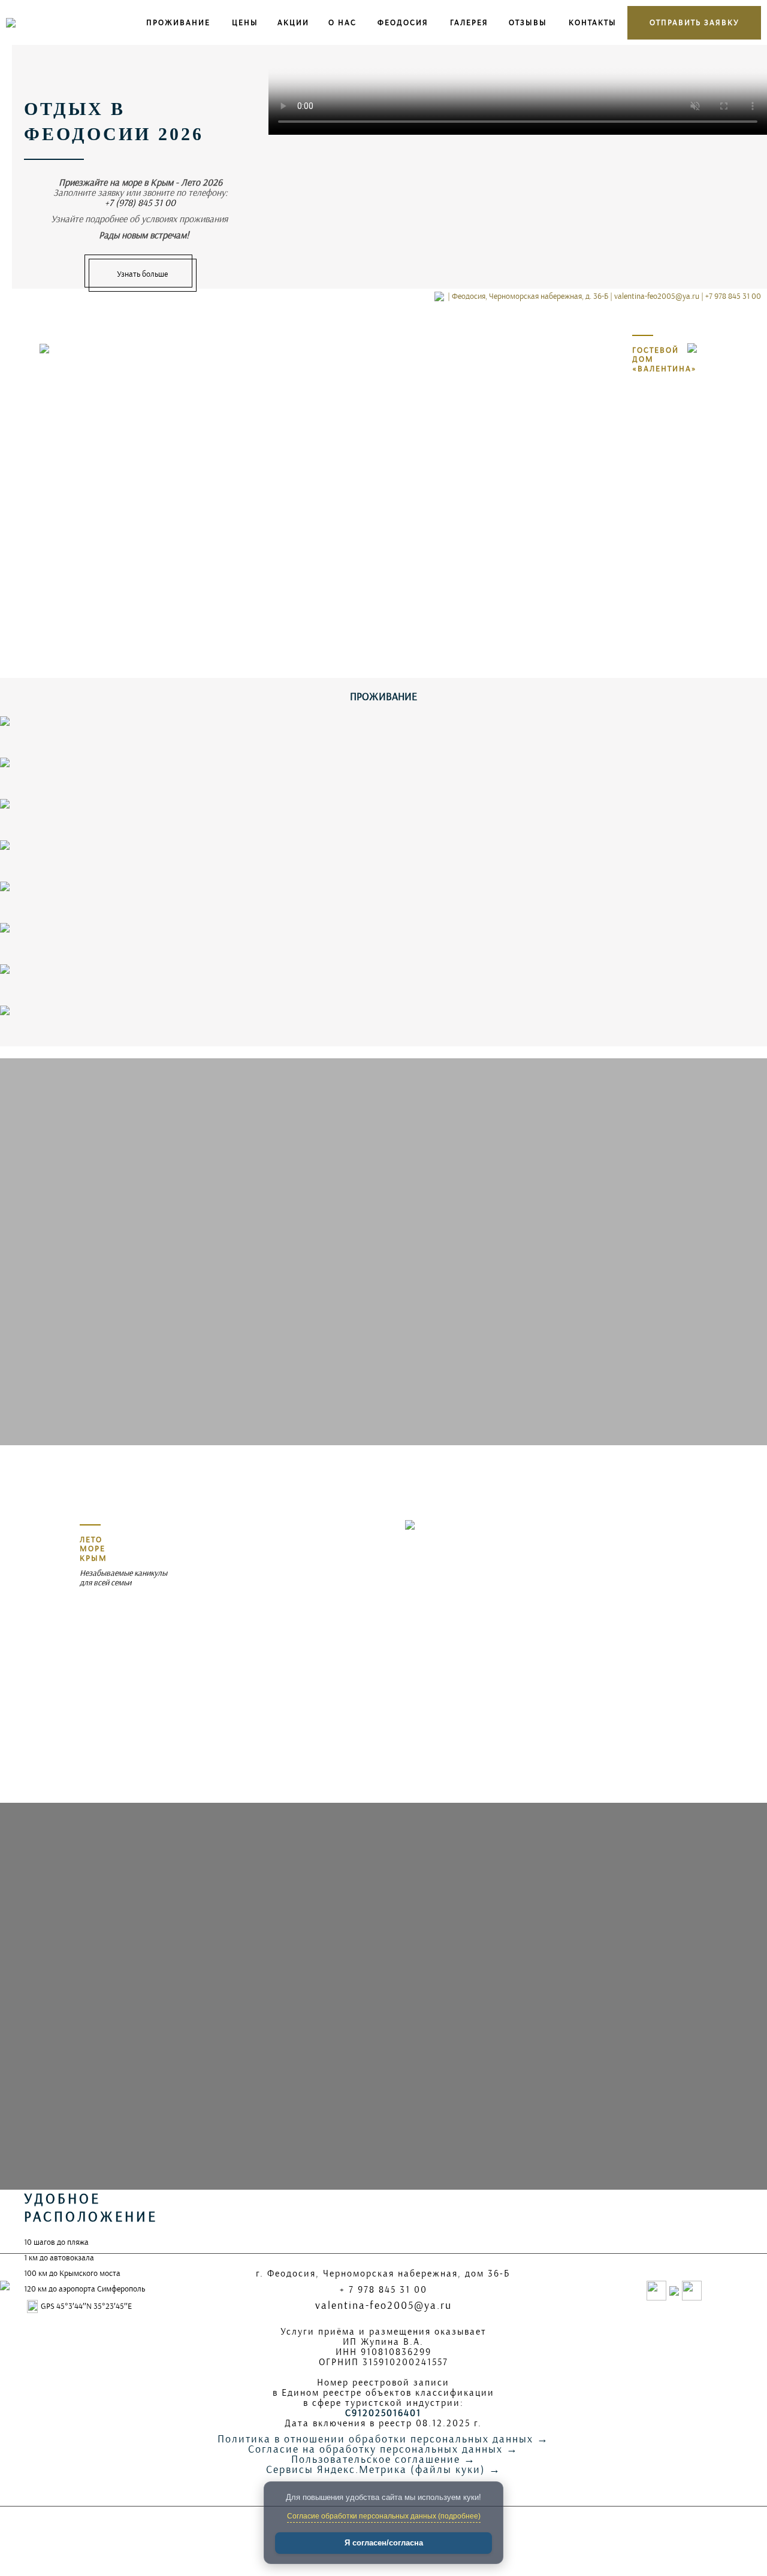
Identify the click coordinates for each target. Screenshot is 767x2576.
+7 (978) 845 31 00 (140, 203)
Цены (245, 22)
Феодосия (403, 22)
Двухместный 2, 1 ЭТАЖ (46, 873)
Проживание (178, 22)
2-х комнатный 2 (34, 956)
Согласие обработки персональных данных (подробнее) (384, 2516)
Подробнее (733, 806)
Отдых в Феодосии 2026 (114, 121)
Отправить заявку (694, 22)
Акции (293, 22)
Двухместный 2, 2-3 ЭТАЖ (50, 914)
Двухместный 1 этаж (41, 997)
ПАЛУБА (20, 790)
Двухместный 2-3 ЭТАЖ (46, 1038)
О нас (342, 22)
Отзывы (528, 22)
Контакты (593, 22)
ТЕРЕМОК (23, 832)
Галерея (469, 22)
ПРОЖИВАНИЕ (383, 697)
